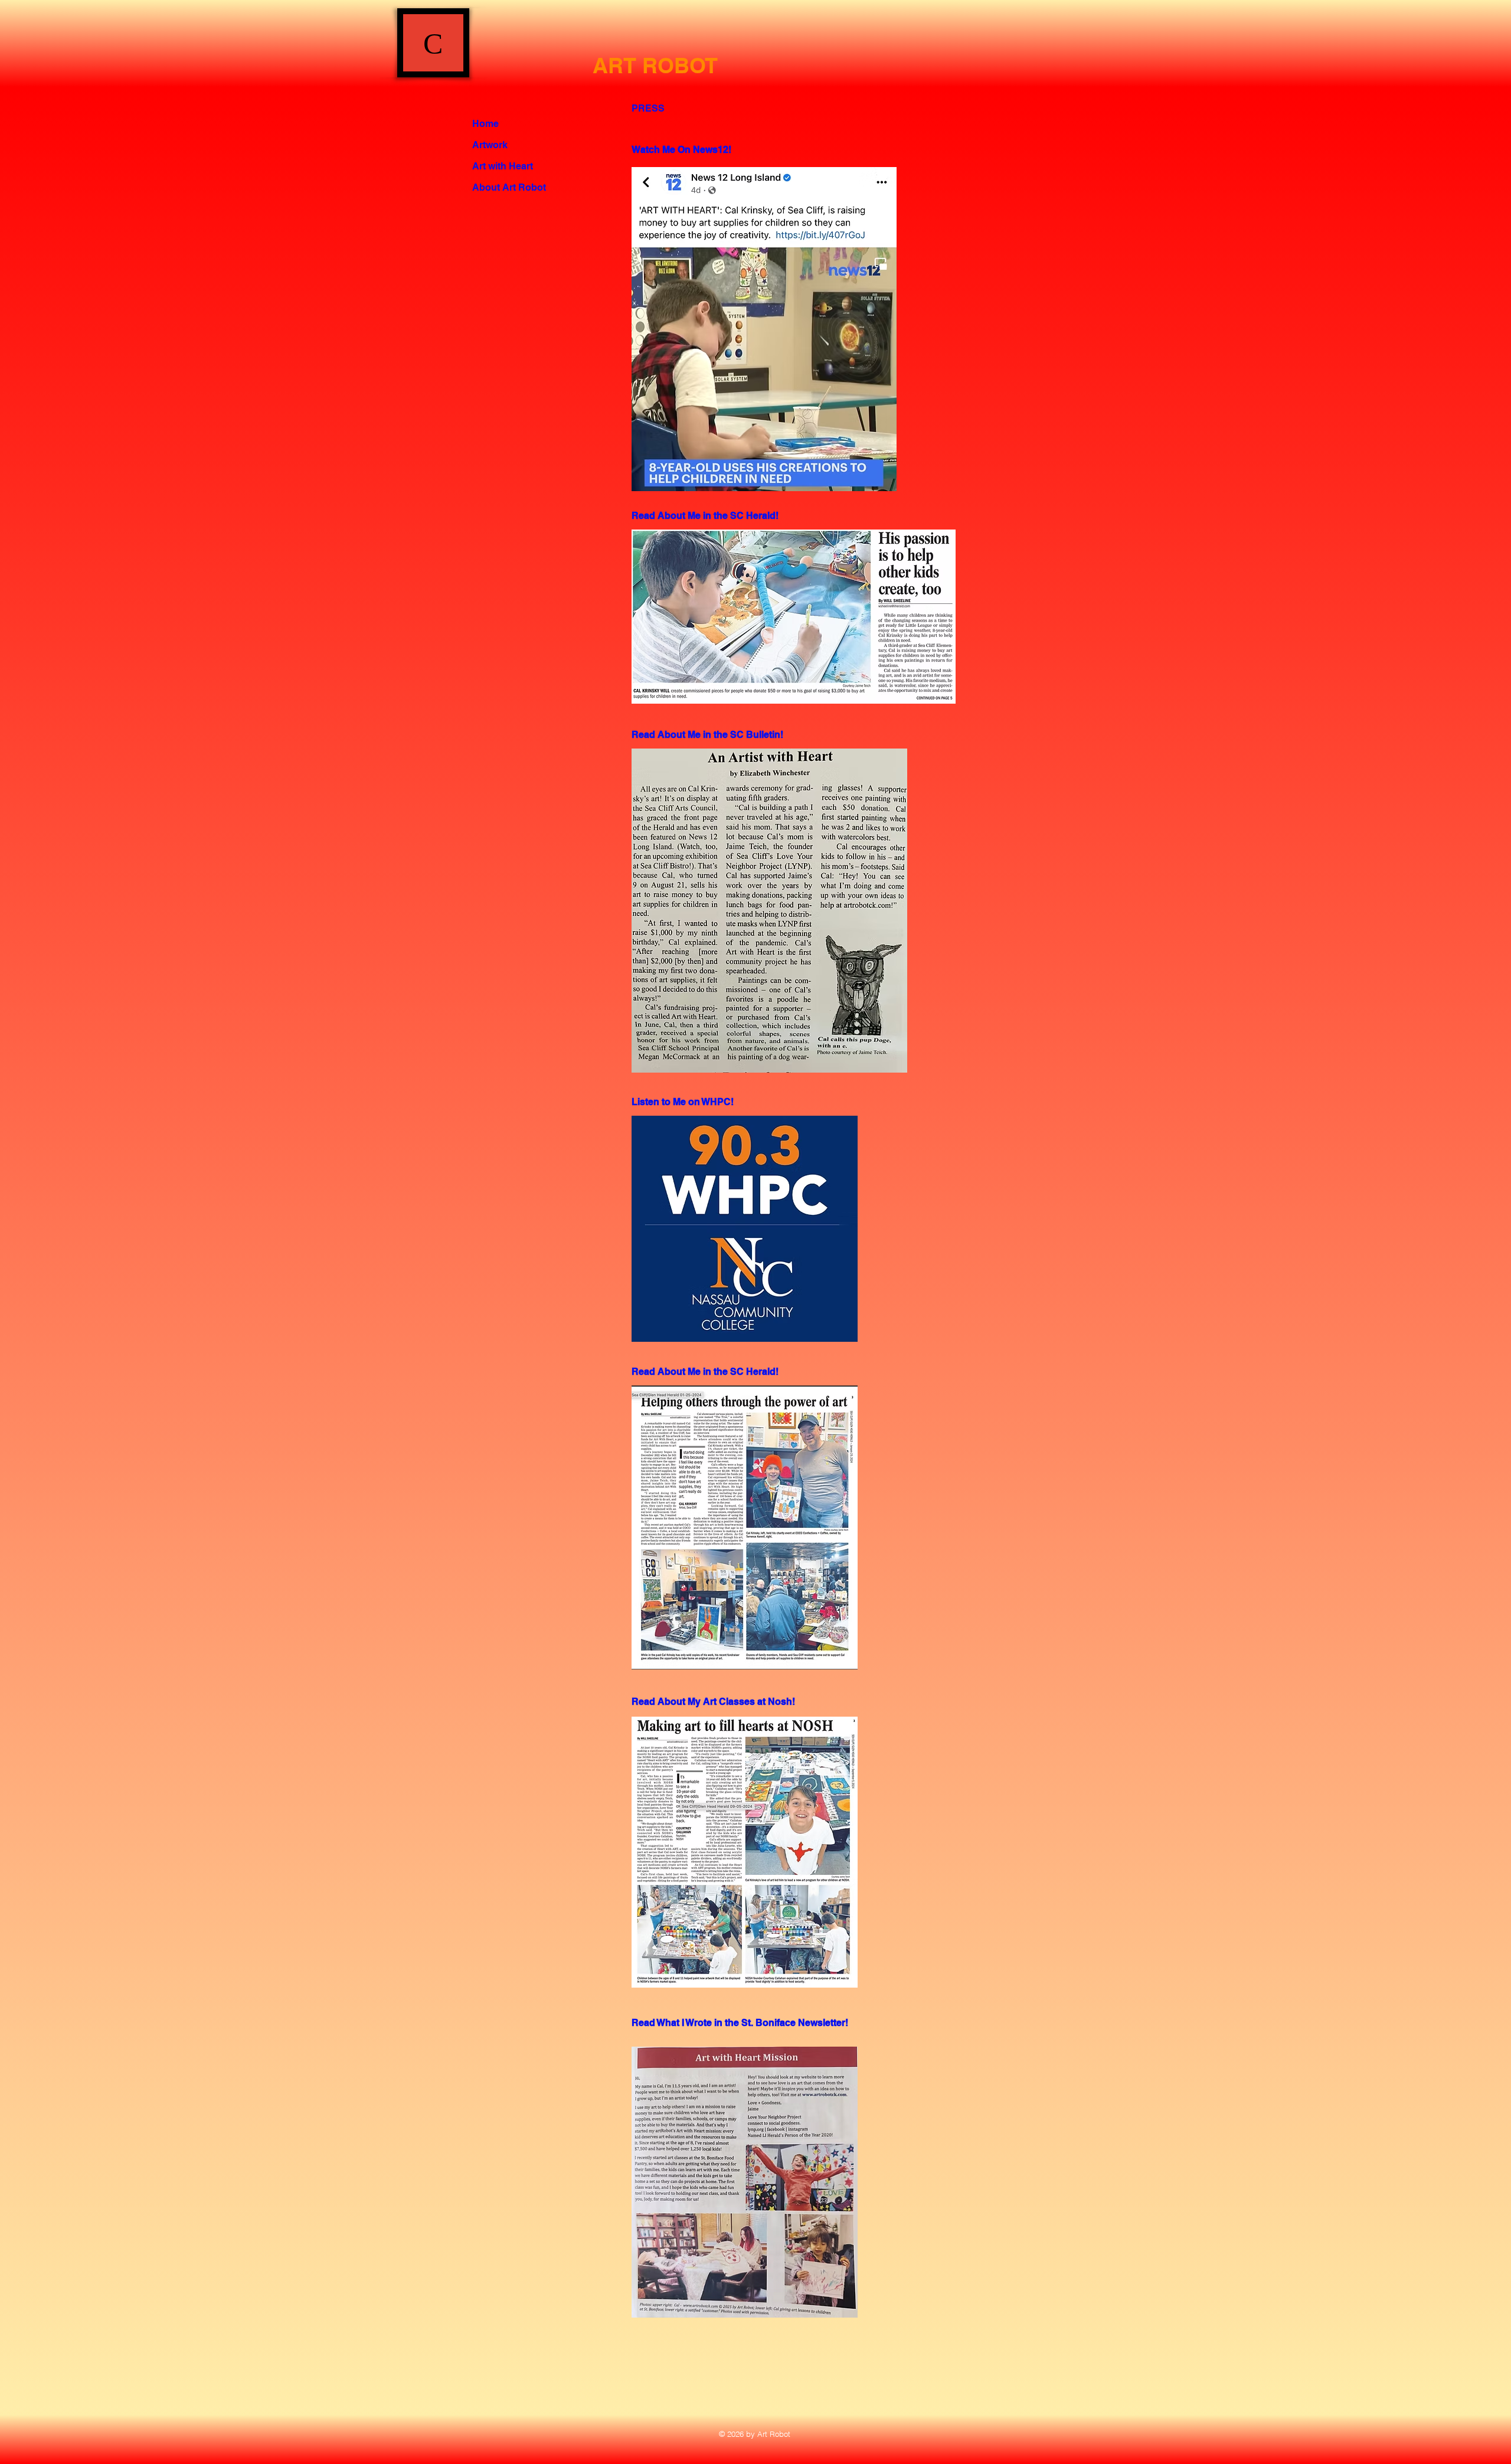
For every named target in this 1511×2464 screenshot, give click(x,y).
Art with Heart (503, 166)
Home (485, 124)
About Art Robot (509, 187)
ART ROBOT (655, 65)
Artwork (490, 145)
